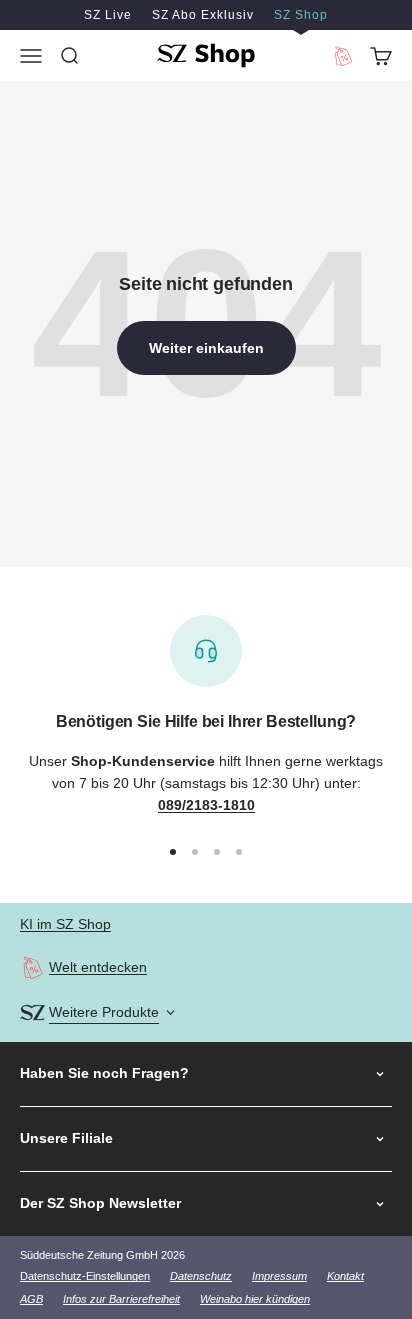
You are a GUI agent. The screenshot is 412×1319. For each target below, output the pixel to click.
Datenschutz (201, 1276)
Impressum (279, 1276)
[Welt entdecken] (32, 967)
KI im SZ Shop (65, 924)
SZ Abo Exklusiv (203, 15)
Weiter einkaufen (206, 348)
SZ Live (108, 15)
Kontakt (345, 1276)
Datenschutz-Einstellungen (85, 1276)
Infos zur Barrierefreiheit (121, 1299)
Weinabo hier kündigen (255, 1299)
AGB (31, 1299)
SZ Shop (301, 15)
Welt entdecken (98, 967)
